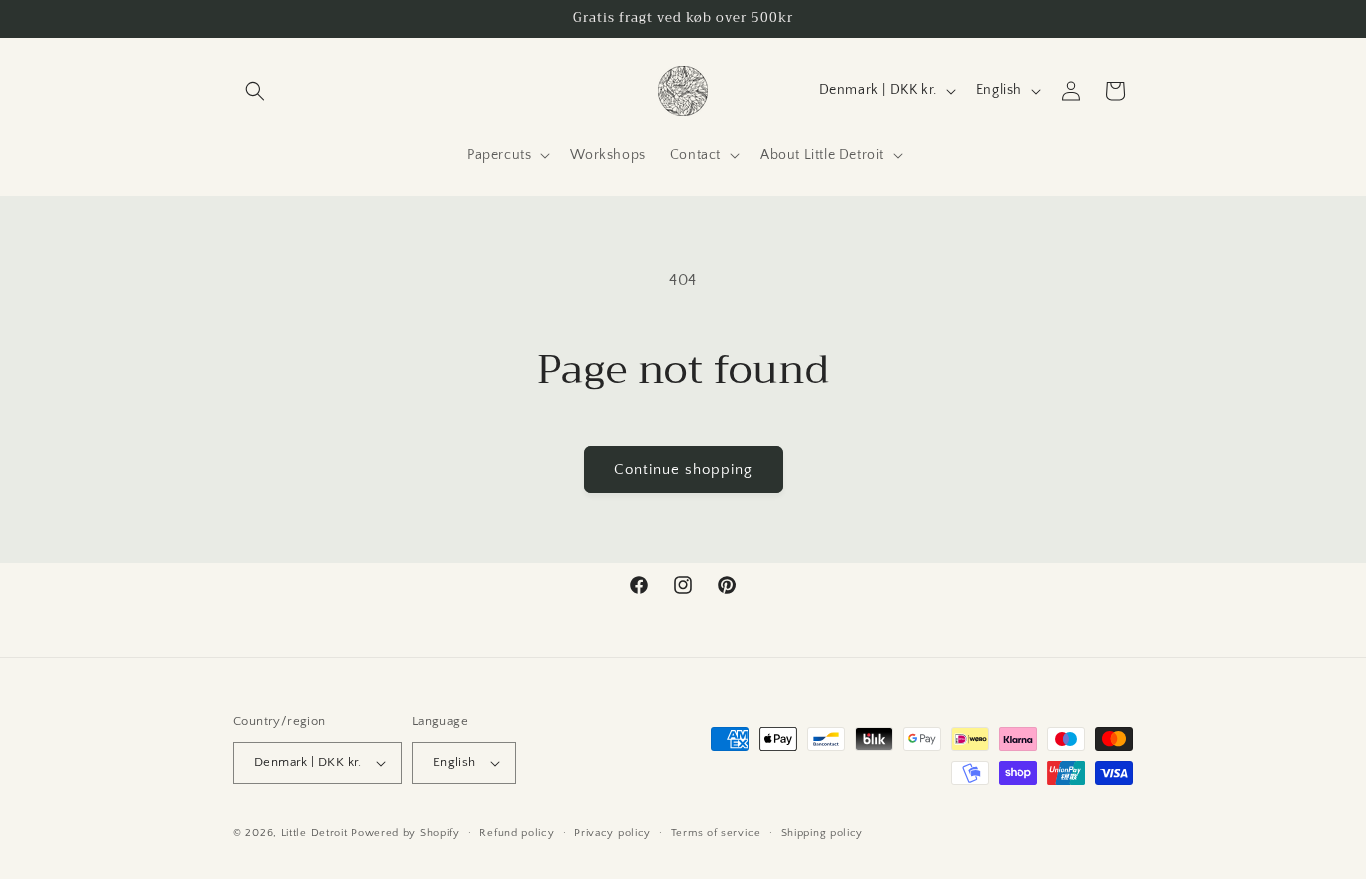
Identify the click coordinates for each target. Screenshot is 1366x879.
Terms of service (716, 833)
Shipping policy (822, 833)
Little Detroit (314, 833)
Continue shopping (683, 469)
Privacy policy (612, 833)
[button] (255, 91)
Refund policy (516, 833)
